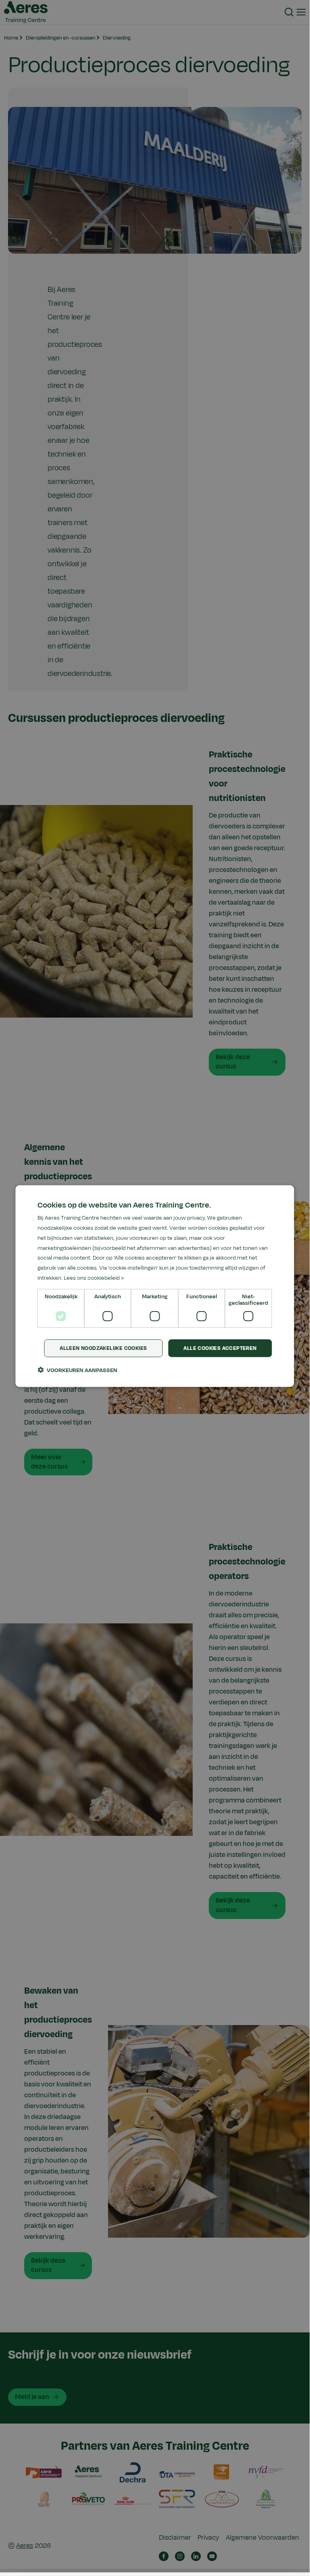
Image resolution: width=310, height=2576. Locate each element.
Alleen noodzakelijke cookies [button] (103, 1348)
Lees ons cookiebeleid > (94, 1278)
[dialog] (155, 1286)
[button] (77, 1370)
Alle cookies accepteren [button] (220, 1348)
